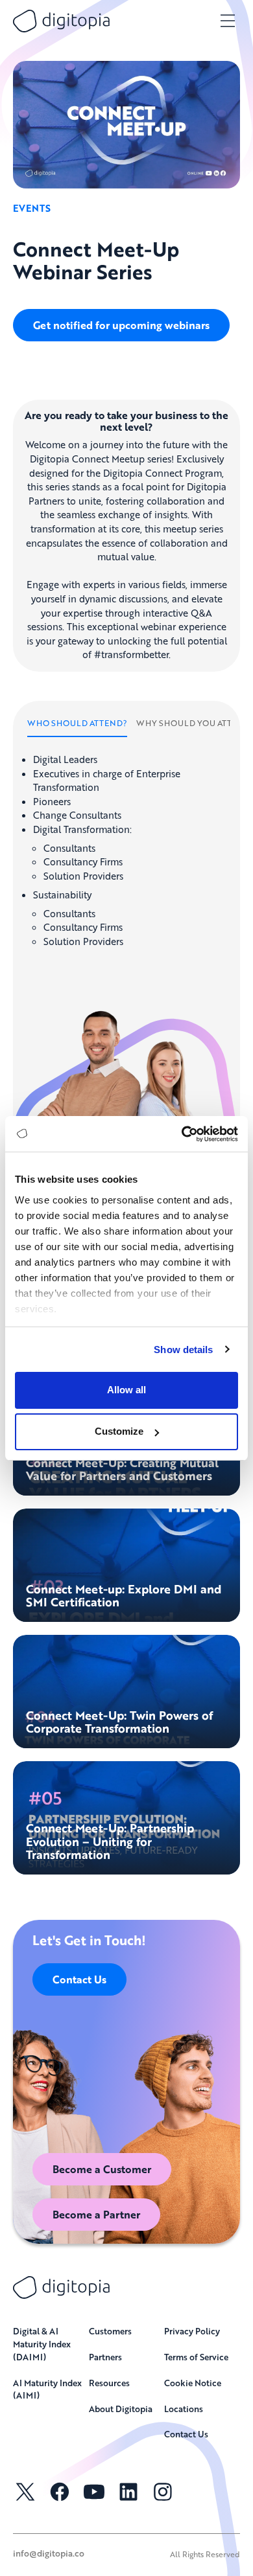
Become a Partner (96, 2214)
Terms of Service (196, 2357)
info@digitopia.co (49, 2553)
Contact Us (79, 1979)
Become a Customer (102, 2169)
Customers (110, 2331)
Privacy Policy (192, 2331)
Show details (183, 1350)
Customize (119, 1431)
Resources (109, 2383)
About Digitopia (121, 2409)
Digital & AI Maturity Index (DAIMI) (42, 2344)
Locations (184, 2409)
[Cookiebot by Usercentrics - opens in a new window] (182, 1134)
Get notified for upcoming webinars (121, 325)
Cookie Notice (193, 2383)
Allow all (126, 1390)
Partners (105, 2357)
